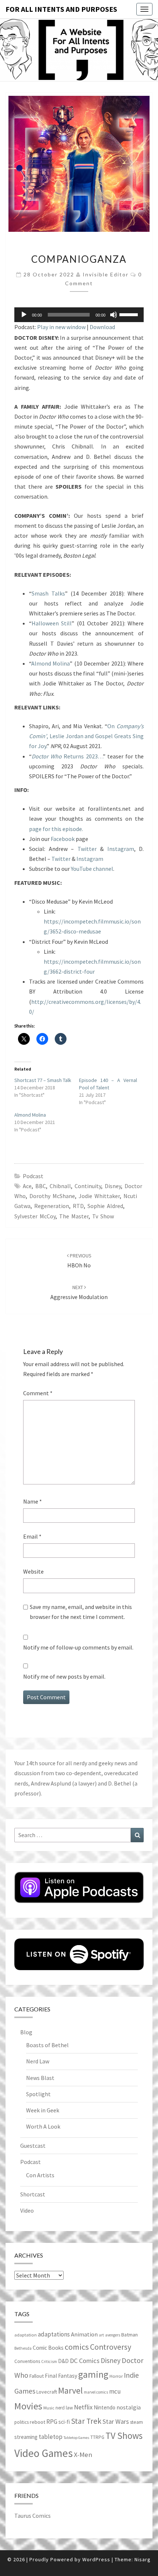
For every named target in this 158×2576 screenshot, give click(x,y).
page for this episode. (56, 829)
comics (77, 2347)
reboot (37, 2422)
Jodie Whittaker (99, 1196)
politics (21, 2422)
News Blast (40, 2078)
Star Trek (86, 2421)
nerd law (64, 2408)
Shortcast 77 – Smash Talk (43, 1080)
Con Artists (40, 2175)
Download (102, 327)
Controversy (111, 2347)
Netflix (83, 2407)
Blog (26, 2032)
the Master (74, 1216)
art (101, 2335)
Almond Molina (51, 663)
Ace (27, 1186)
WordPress (96, 2559)
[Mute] (114, 315)
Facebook (63, 839)
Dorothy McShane (52, 1196)
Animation (84, 2334)
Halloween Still (52, 623)
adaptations (54, 2334)
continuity (88, 1186)
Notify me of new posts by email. (64, 1676)
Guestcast (33, 2146)
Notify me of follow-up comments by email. (78, 1647)
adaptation (26, 2335)
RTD (78, 1206)
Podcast (33, 1176)
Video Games (44, 2453)
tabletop (51, 2437)
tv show (103, 1216)
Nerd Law (38, 2061)
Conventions (27, 2361)
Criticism (49, 2362)
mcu (115, 2391)
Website (33, 1571)
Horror (116, 2376)
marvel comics (96, 2392)
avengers (113, 2335)
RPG (52, 2422)
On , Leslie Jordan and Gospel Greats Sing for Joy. (86, 736)
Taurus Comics (33, 2516)
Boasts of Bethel (47, 2045)
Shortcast (33, 2194)
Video (27, 2210)
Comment (38, 1393)
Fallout (37, 2376)
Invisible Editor (106, 274)
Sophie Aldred (105, 1206)
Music (49, 2408)
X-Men (83, 2455)
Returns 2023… (67, 756)
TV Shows (124, 2436)
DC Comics (85, 2361)
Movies (28, 2406)
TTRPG (97, 2437)
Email (32, 1536)
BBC (41, 1186)
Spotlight (38, 2094)
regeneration (52, 1206)
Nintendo (105, 2407)
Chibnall (60, 1186)
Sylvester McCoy (35, 1216)
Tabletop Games (76, 2438)
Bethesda (23, 2348)
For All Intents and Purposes (61, 9)
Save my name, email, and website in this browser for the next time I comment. (81, 1612)
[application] (79, 315)
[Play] (24, 315)
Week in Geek (43, 2110)
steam (137, 2422)
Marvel (70, 2390)
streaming (26, 2437)
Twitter (87, 849)
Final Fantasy (61, 2376)
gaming (93, 2374)
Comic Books (48, 2348)
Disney (113, 1186)
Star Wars (116, 2421)
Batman (130, 2335)
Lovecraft (47, 2392)
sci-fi (64, 2422)
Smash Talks (48, 593)
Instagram (121, 849)
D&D (63, 2361)
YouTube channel (92, 869)
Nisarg (143, 2559)
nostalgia (129, 2407)
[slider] (130, 314)
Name (33, 1501)
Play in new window (61, 327)
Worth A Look (43, 2126)
